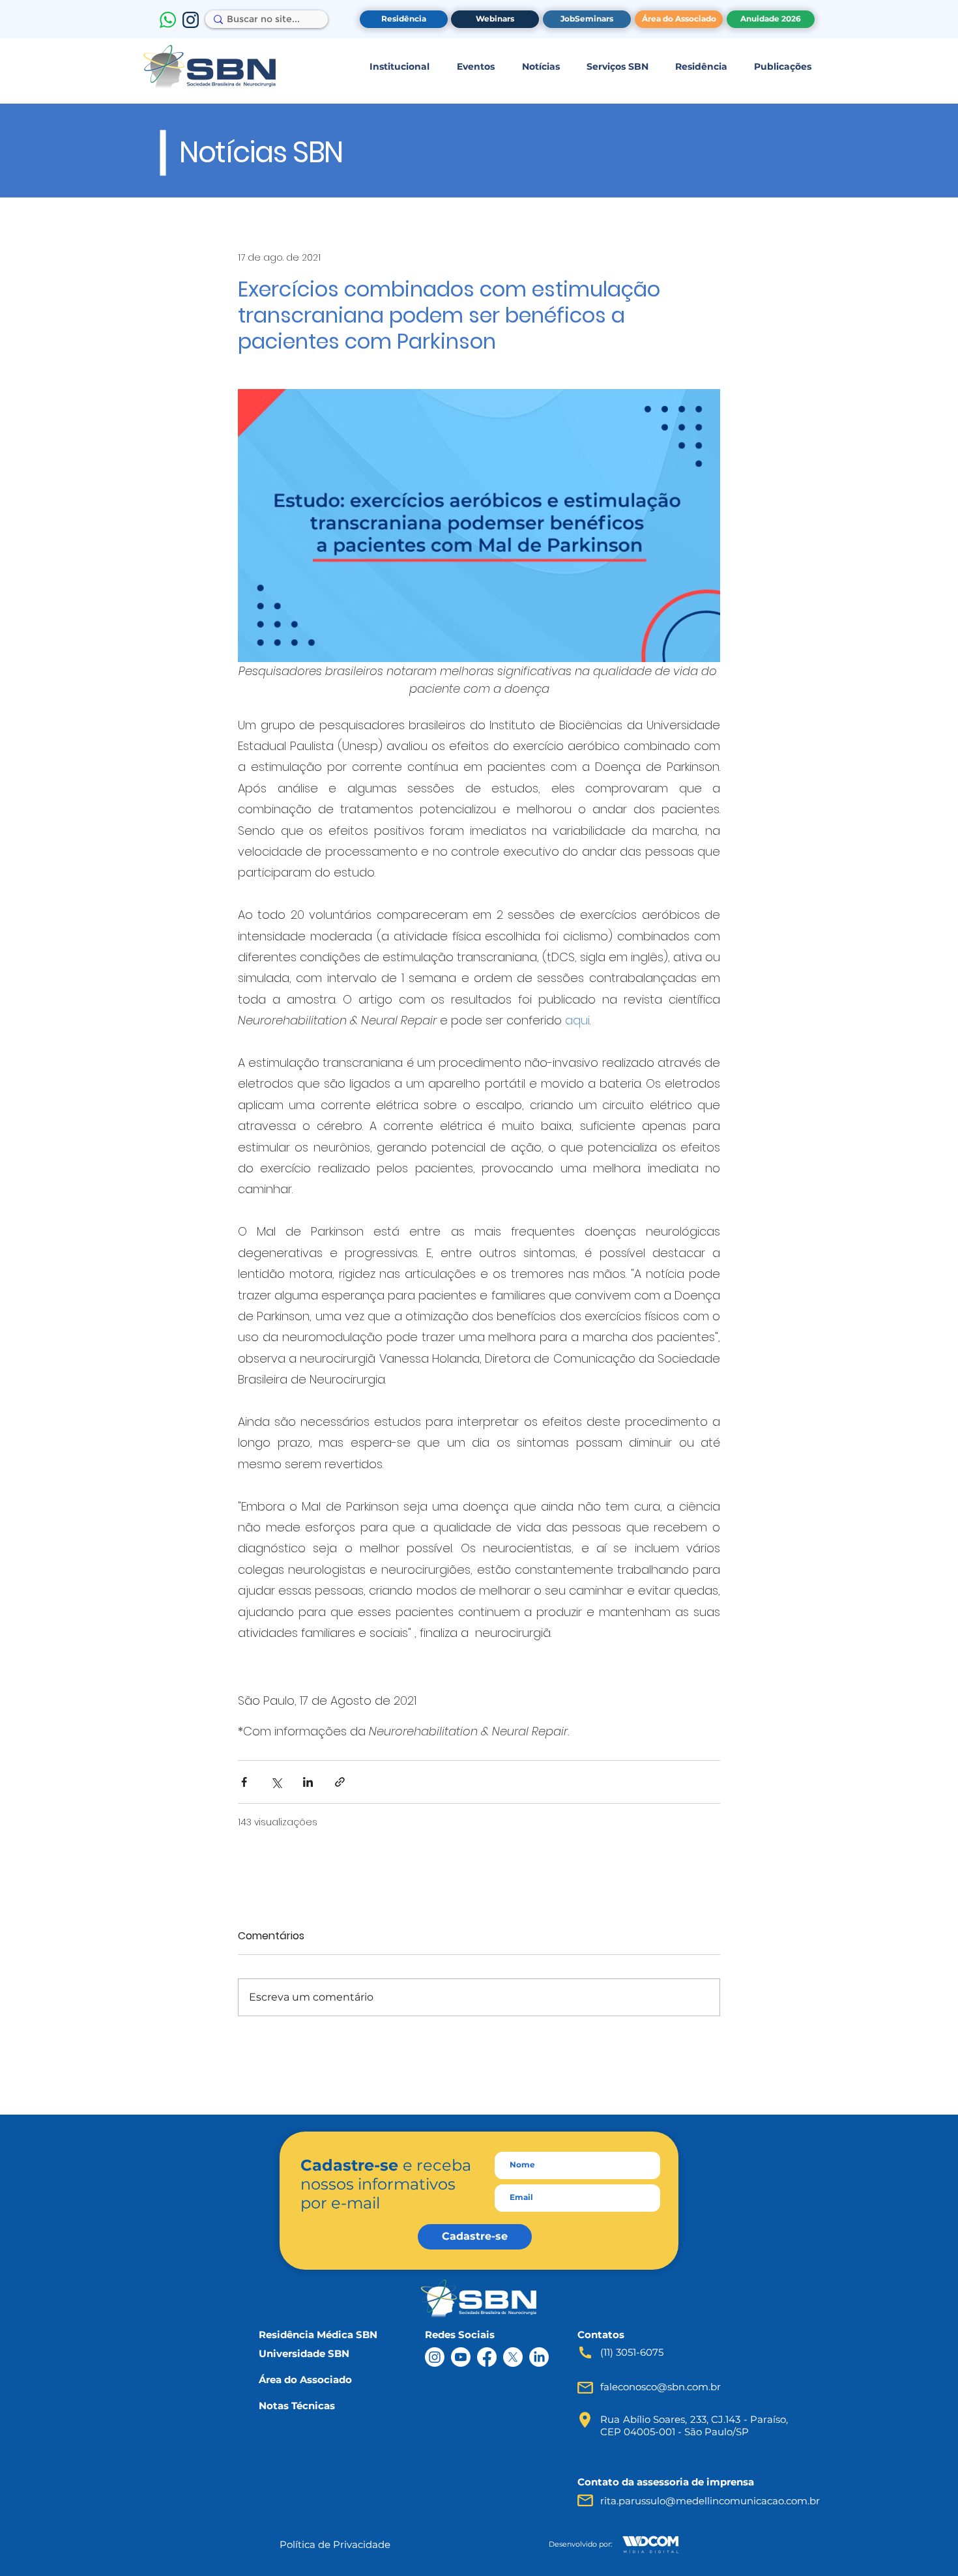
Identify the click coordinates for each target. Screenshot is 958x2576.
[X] (513, 2357)
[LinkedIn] (539, 2357)
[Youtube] (461, 2357)
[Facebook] (487, 2357)
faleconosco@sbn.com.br (660, 2387)
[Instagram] (435, 2357)
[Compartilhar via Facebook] (244, 1782)
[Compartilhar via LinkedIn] (308, 1782)
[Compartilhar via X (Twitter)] (276, 1782)
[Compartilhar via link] (340, 1782)
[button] (399, 66)
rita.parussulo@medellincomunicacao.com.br (710, 2501)
